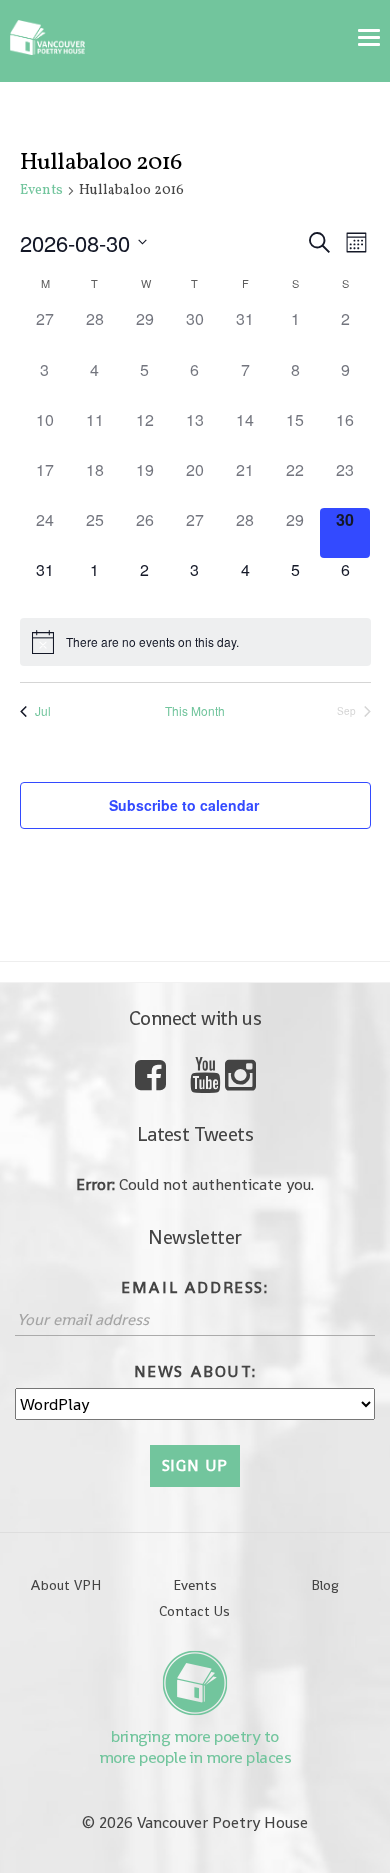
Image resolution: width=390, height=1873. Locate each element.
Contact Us (194, 1611)
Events (41, 190)
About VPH (65, 1585)
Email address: (194, 1287)
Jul (43, 711)
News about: (195, 1371)
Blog (325, 1585)
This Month (195, 711)
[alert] (195, 642)
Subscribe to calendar (184, 805)
